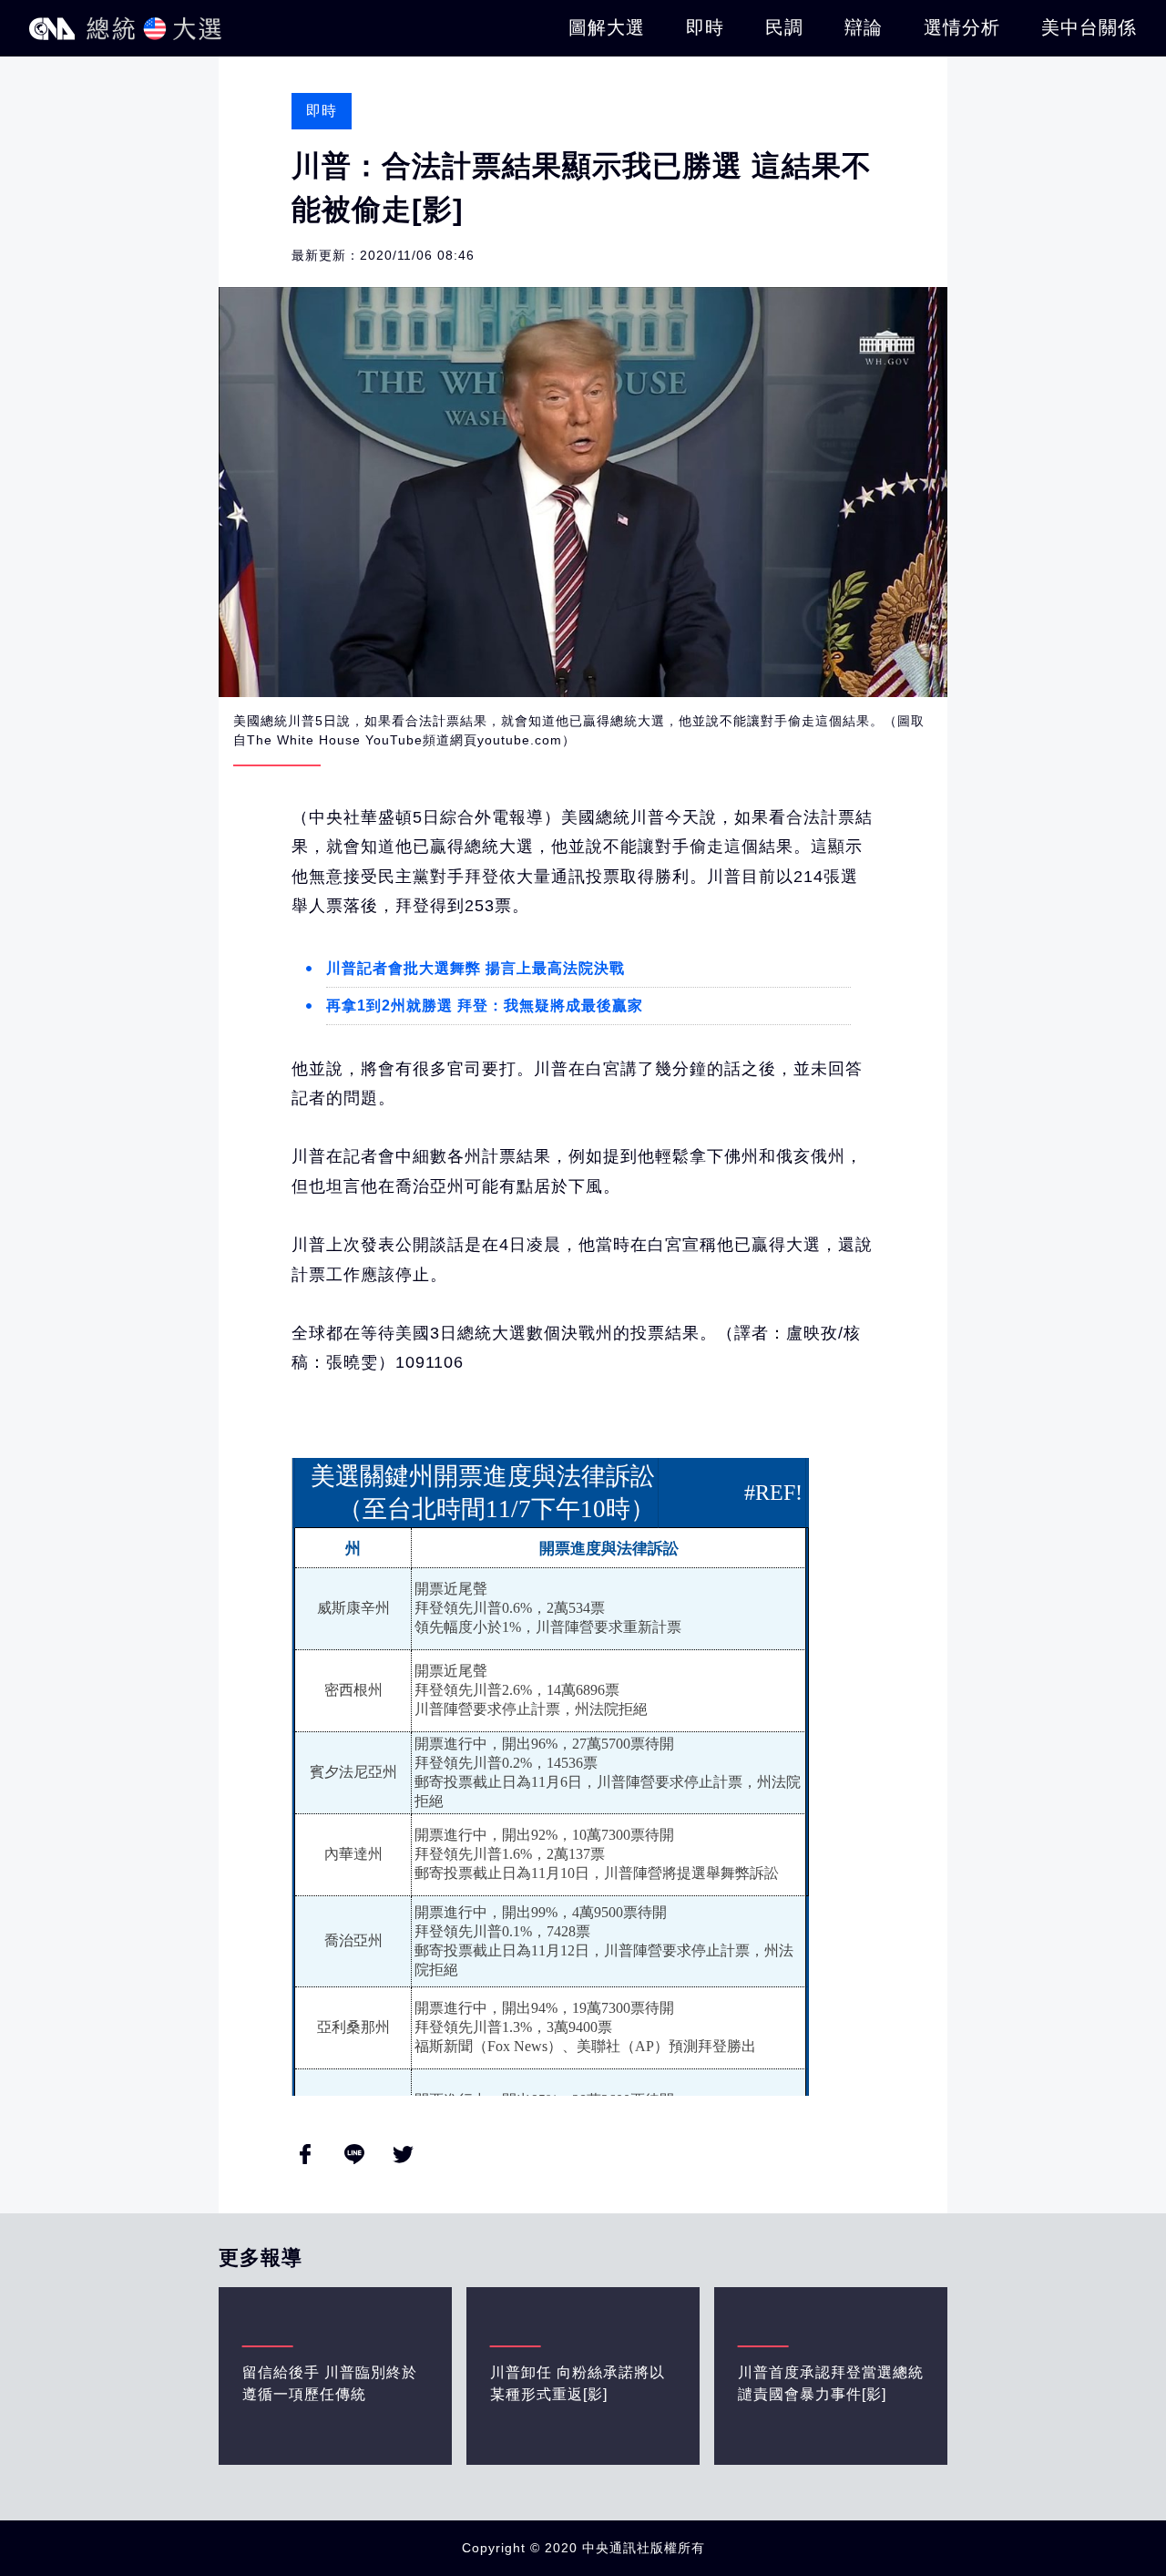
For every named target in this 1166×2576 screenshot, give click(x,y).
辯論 (864, 27)
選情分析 (962, 27)
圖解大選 (607, 27)
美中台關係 (1089, 27)
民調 (784, 27)
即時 (705, 27)
